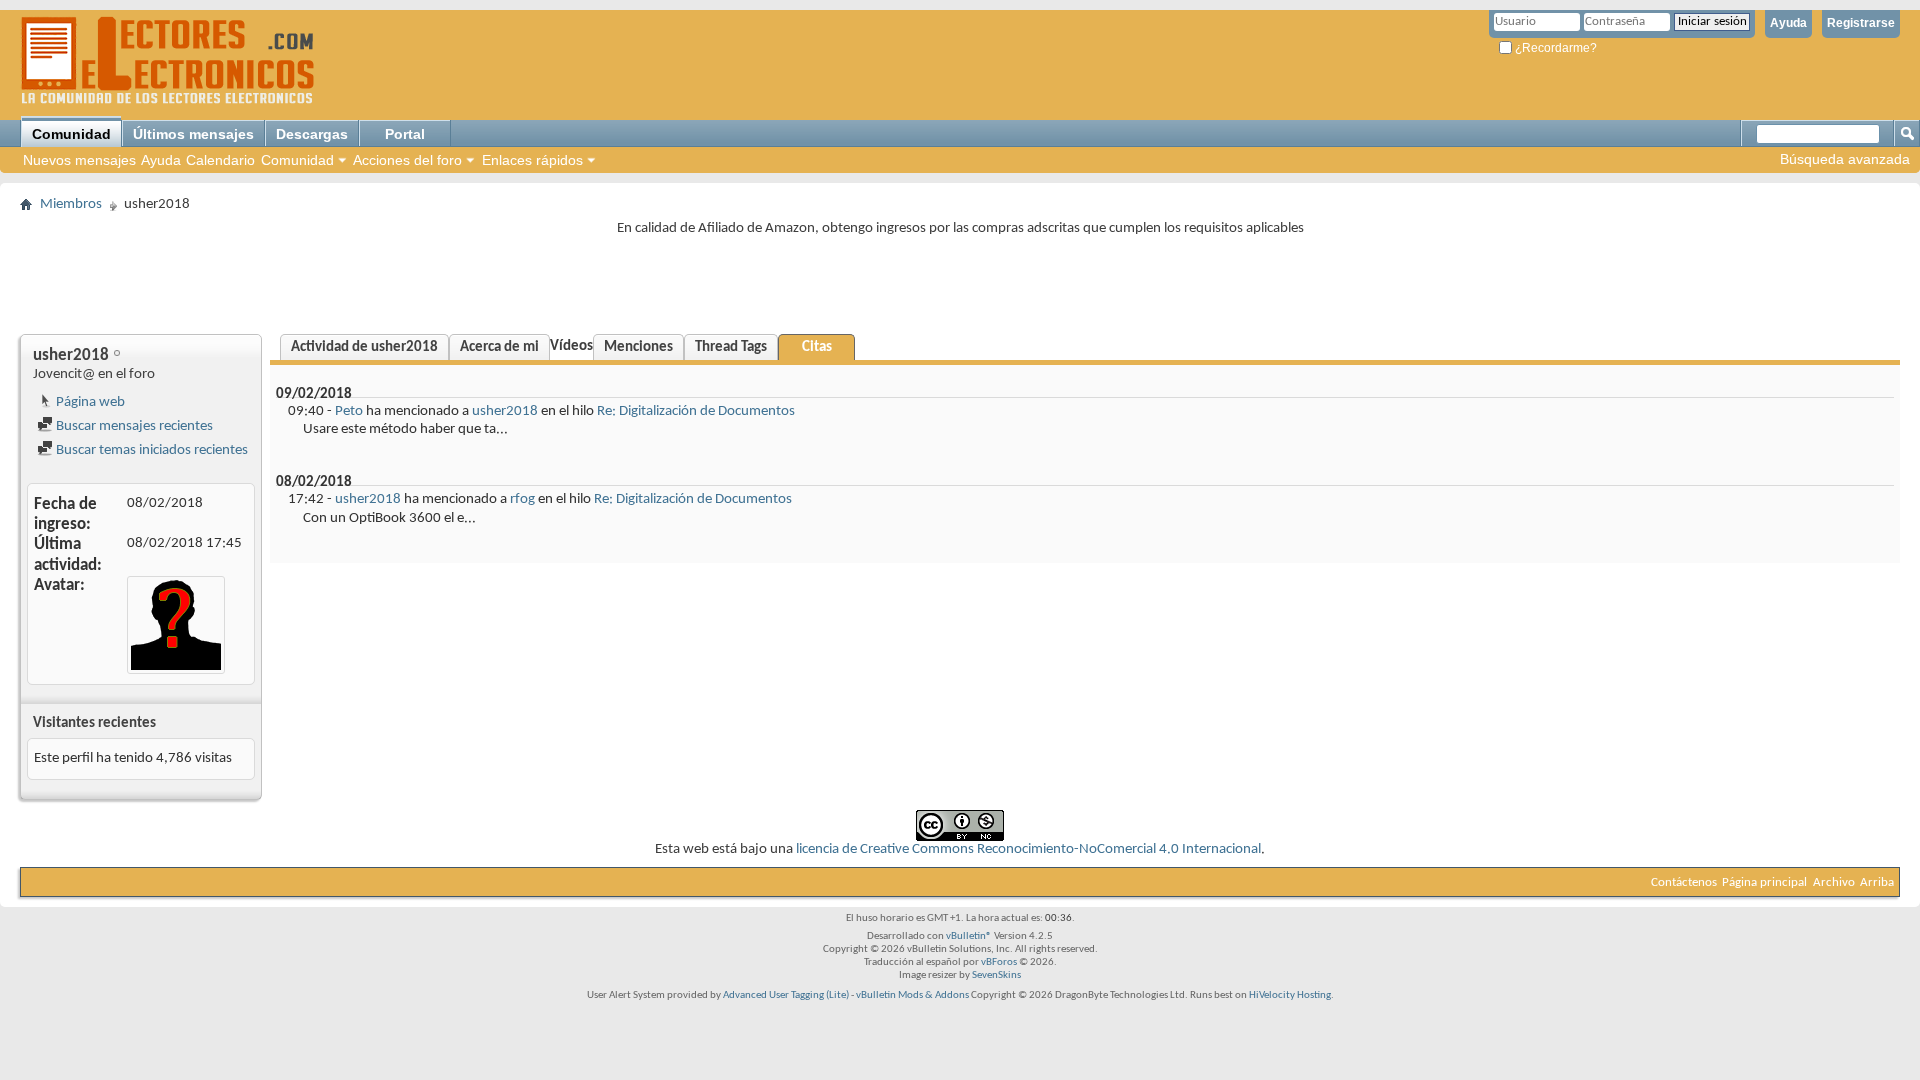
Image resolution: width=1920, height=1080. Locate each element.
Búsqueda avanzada (1845, 159)
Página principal (1764, 882)
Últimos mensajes (193, 134)
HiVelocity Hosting (1290, 995)
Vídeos (571, 346)
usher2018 (505, 411)
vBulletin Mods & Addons (912, 995)
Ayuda (1788, 23)
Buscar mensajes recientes (133, 426)
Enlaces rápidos (532, 160)
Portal (405, 134)
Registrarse (1861, 23)
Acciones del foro (407, 160)
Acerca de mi (499, 347)
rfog (522, 499)
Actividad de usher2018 (364, 347)
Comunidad (71, 134)
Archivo (1834, 882)
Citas (817, 347)
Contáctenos (1684, 882)
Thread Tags (731, 347)
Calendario (220, 160)
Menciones (638, 347)
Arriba (1877, 882)
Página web (89, 402)
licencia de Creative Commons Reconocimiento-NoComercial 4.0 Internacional (1028, 849)
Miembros (71, 204)
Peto (349, 411)
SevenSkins (996, 975)
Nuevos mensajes (79, 160)
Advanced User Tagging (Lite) (786, 995)
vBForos (999, 962)
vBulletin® (969, 936)
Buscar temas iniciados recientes (150, 450)
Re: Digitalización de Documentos (696, 411)
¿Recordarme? (1554, 48)
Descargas (312, 134)
